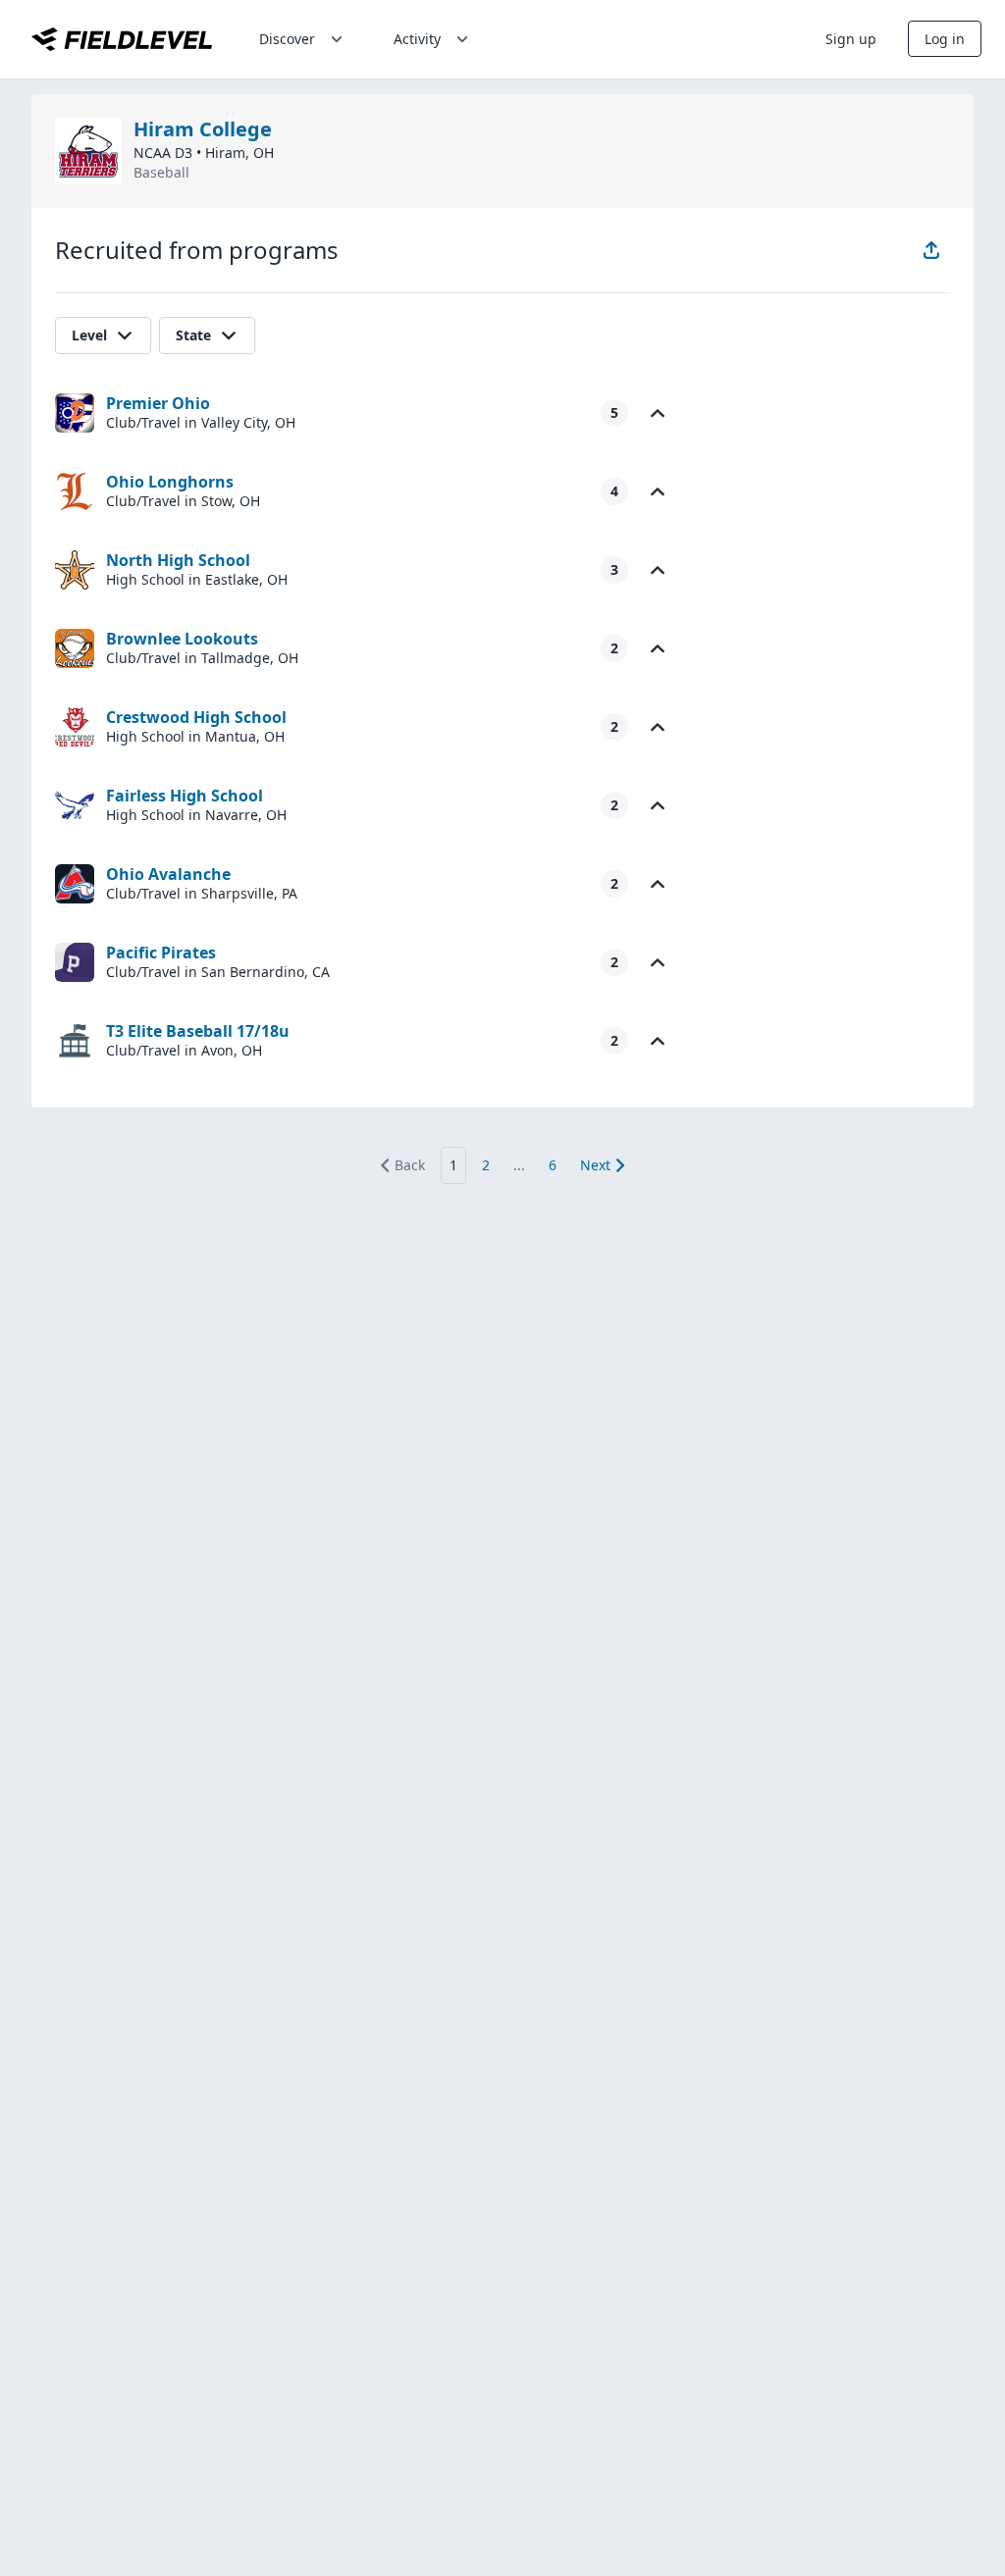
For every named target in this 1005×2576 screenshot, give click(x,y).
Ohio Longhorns (170, 482)
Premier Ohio (158, 403)
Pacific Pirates (161, 953)
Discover (287, 39)
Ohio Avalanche (168, 874)
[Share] (931, 250)
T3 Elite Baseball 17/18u (198, 1031)
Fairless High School (185, 796)
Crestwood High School (196, 717)
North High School (178, 560)
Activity (417, 39)
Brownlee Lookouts (182, 639)
